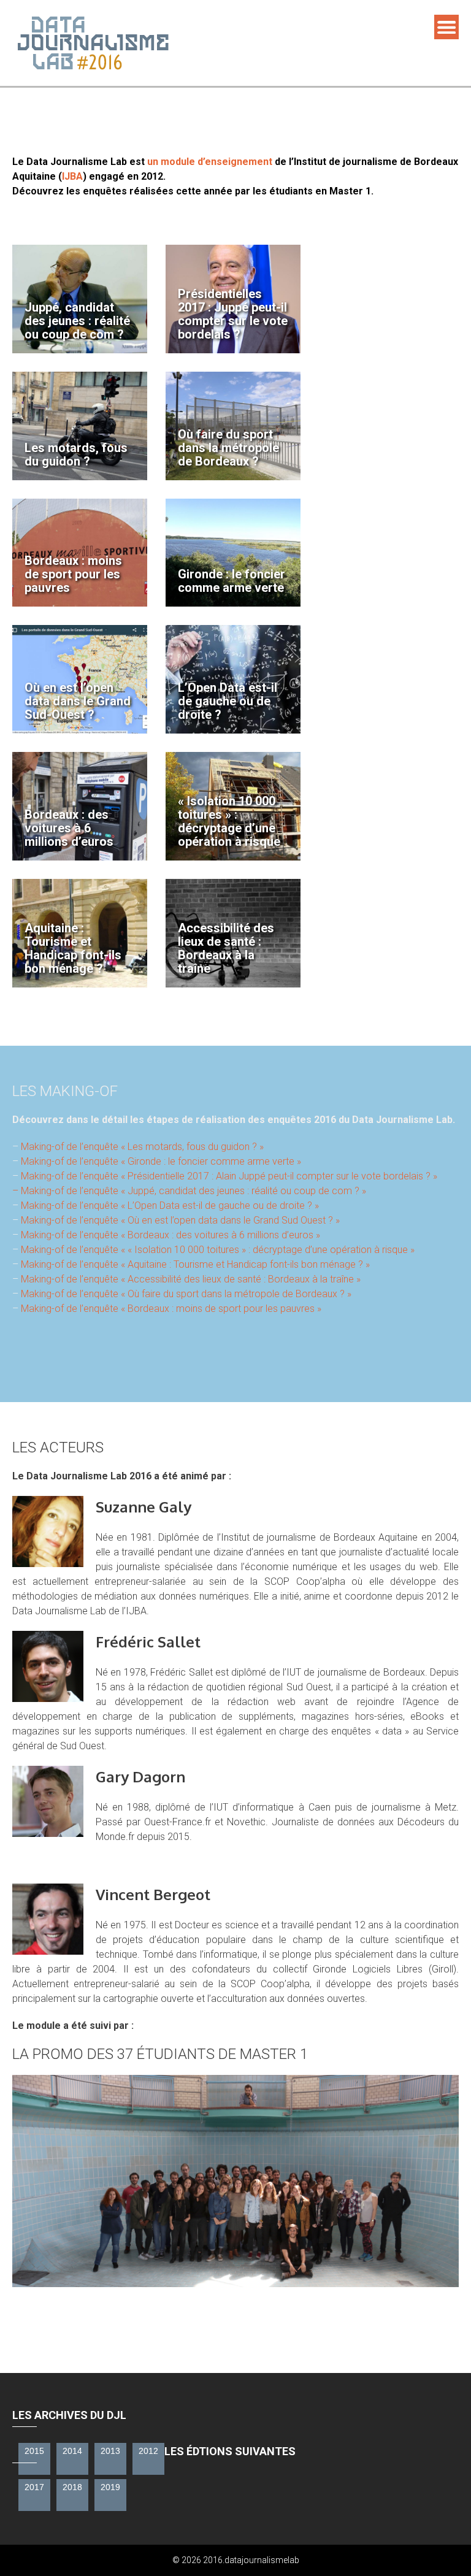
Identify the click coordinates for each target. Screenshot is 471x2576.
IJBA (72, 176)
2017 (34, 2487)
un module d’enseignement (210, 162)
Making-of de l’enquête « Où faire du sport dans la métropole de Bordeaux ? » (186, 1294)
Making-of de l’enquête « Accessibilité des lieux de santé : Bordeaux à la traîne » (191, 1279)
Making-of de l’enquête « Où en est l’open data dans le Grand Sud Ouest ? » (180, 1220)
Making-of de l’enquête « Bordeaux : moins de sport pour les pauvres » (171, 1309)
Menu (446, 27)
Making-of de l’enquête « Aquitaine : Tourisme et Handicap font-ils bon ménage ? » (195, 1264)
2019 (110, 2487)
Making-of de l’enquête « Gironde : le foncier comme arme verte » (161, 1161)
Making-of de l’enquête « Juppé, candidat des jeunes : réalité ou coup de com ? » (193, 1191)
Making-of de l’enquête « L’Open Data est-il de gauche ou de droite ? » (170, 1206)
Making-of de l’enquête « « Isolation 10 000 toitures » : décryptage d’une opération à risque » (218, 1250)
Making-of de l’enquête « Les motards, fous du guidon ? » (142, 1147)
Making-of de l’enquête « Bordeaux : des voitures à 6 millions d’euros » (170, 1235)
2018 (72, 2487)
